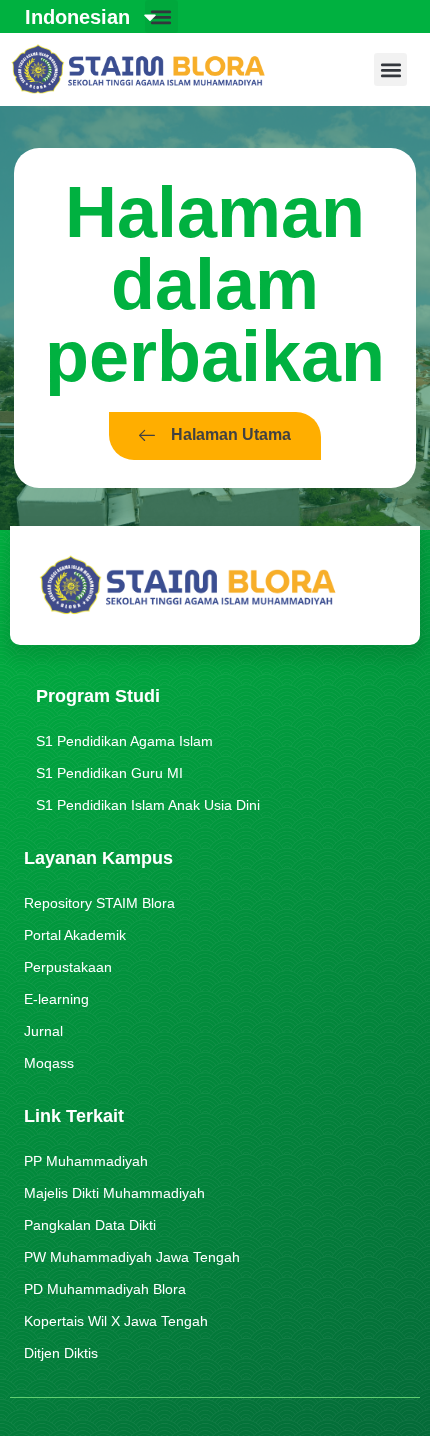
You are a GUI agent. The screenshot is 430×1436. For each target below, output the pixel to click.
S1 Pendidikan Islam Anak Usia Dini (148, 805)
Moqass (49, 1063)
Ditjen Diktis (61, 1353)
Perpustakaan (68, 967)
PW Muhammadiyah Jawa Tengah (132, 1257)
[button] (390, 69)
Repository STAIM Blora (99, 903)
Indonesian (77, 17)
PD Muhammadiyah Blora (105, 1289)
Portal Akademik (75, 935)
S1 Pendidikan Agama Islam (124, 741)
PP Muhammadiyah (86, 1161)
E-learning (56, 999)
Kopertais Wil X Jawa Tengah (116, 1321)
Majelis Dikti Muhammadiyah (114, 1193)
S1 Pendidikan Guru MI (109, 773)
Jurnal (43, 1031)
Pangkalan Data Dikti (90, 1225)
